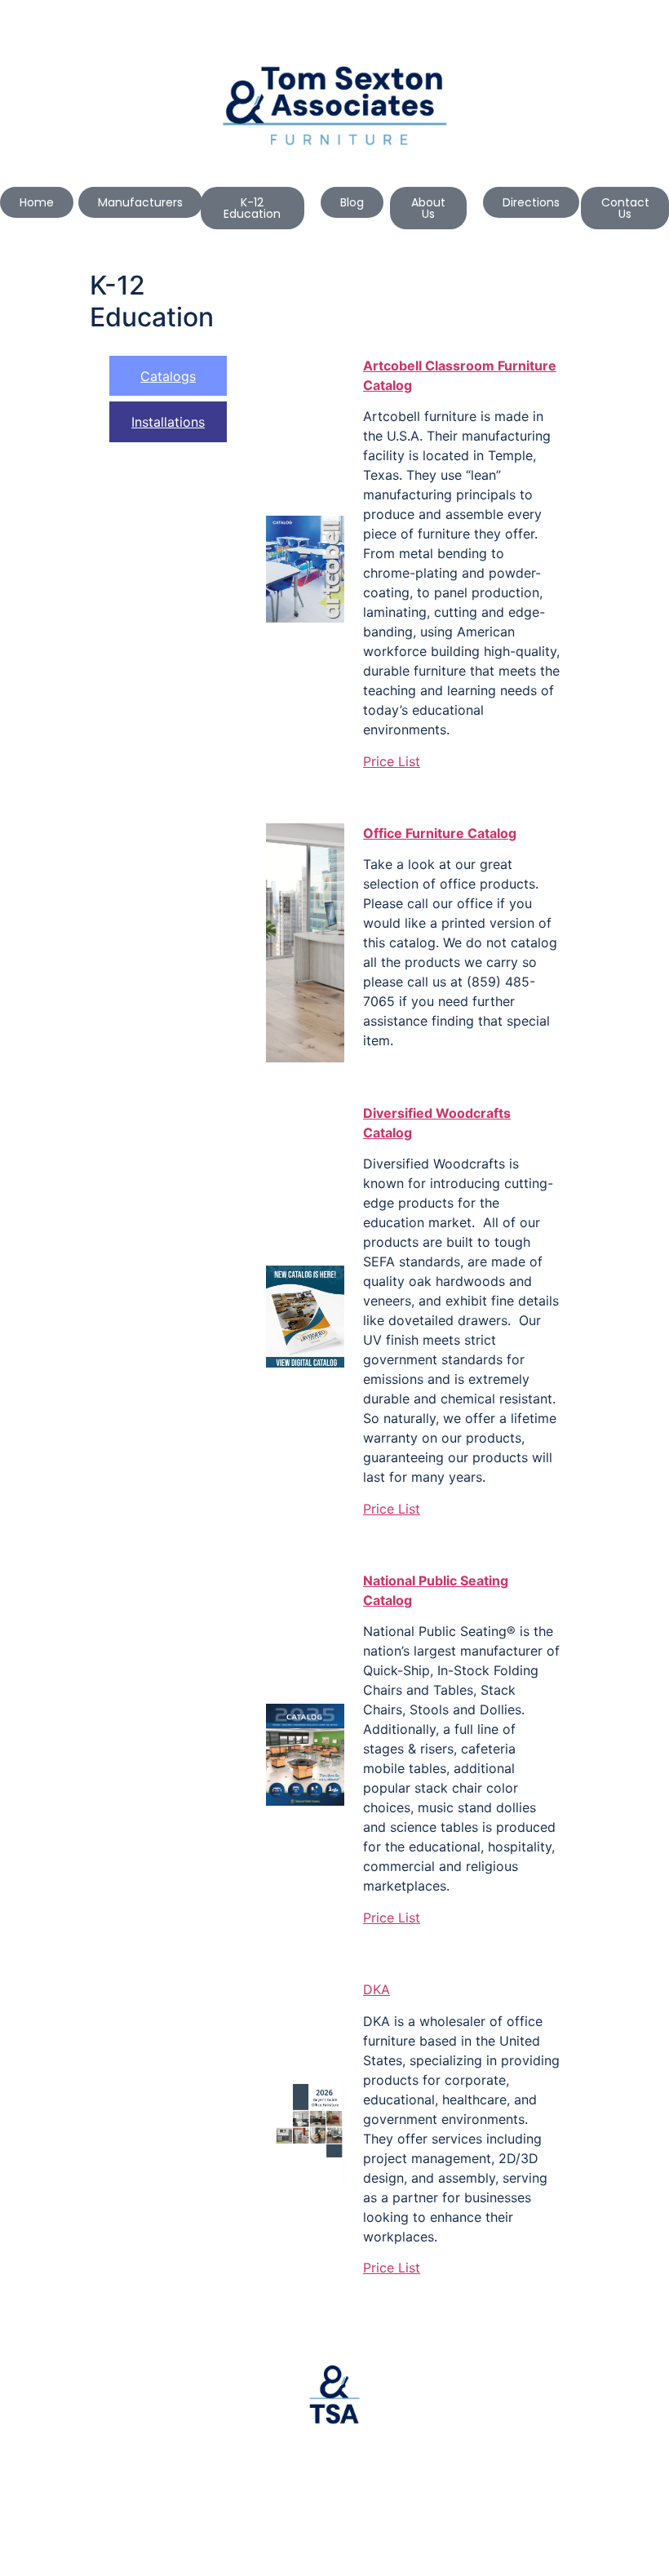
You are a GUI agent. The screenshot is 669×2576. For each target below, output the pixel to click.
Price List (392, 761)
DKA (377, 1989)
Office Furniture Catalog (440, 833)
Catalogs (168, 376)
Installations (168, 422)
